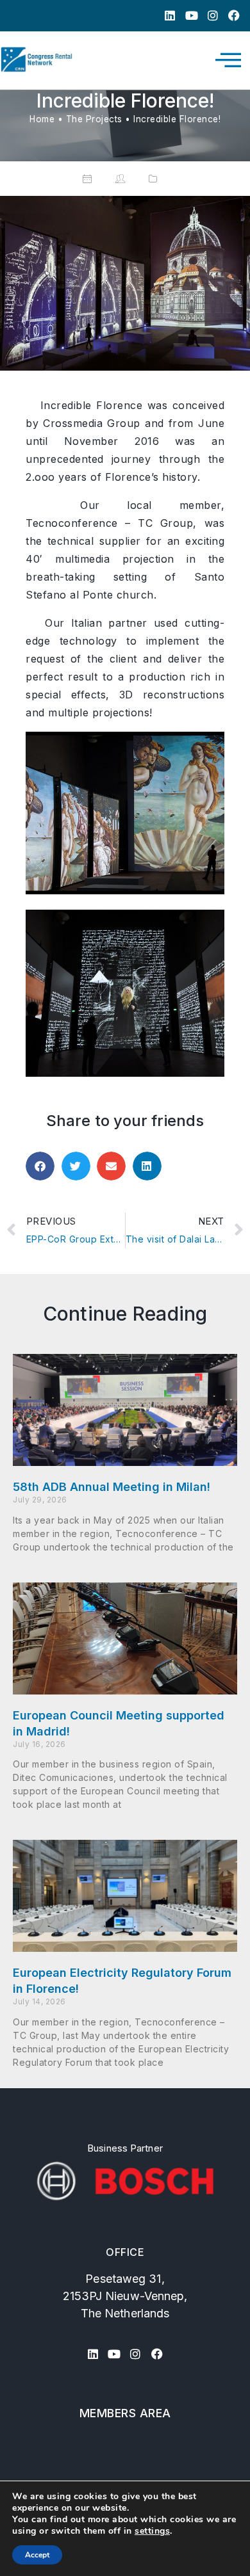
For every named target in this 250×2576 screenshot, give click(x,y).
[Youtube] (192, 16)
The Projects (94, 119)
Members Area (125, 2413)
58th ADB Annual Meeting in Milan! (112, 1487)
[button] (40, 1166)
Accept (37, 2555)
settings (152, 2531)
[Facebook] (234, 16)
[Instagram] (213, 16)
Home (42, 119)
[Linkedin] (170, 16)
